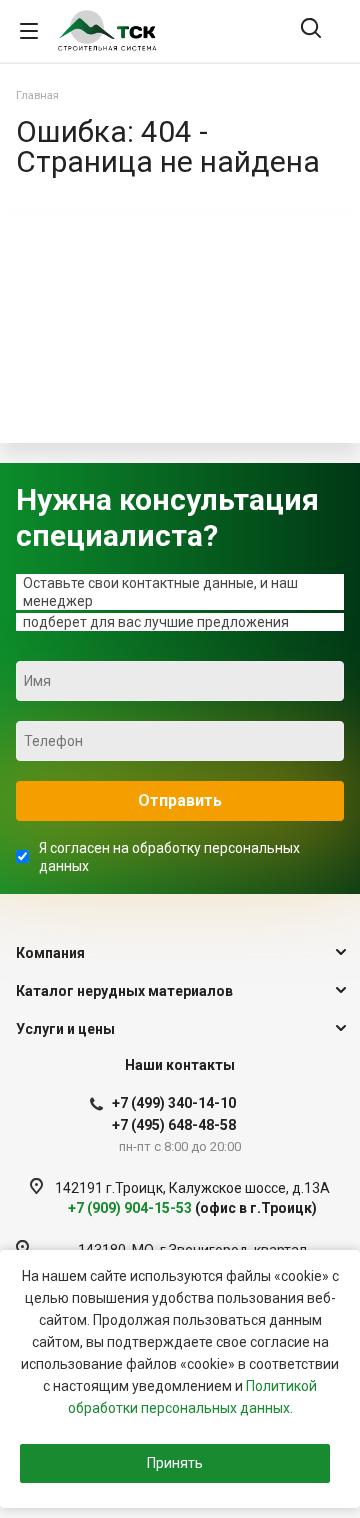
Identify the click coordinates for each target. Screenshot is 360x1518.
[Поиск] (311, 29)
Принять (175, 1463)
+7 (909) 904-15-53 (192, 1208)
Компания (50, 953)
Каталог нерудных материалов (124, 991)
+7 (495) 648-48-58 (174, 1125)
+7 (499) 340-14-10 (174, 1103)
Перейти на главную (175, 411)
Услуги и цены (65, 1029)
